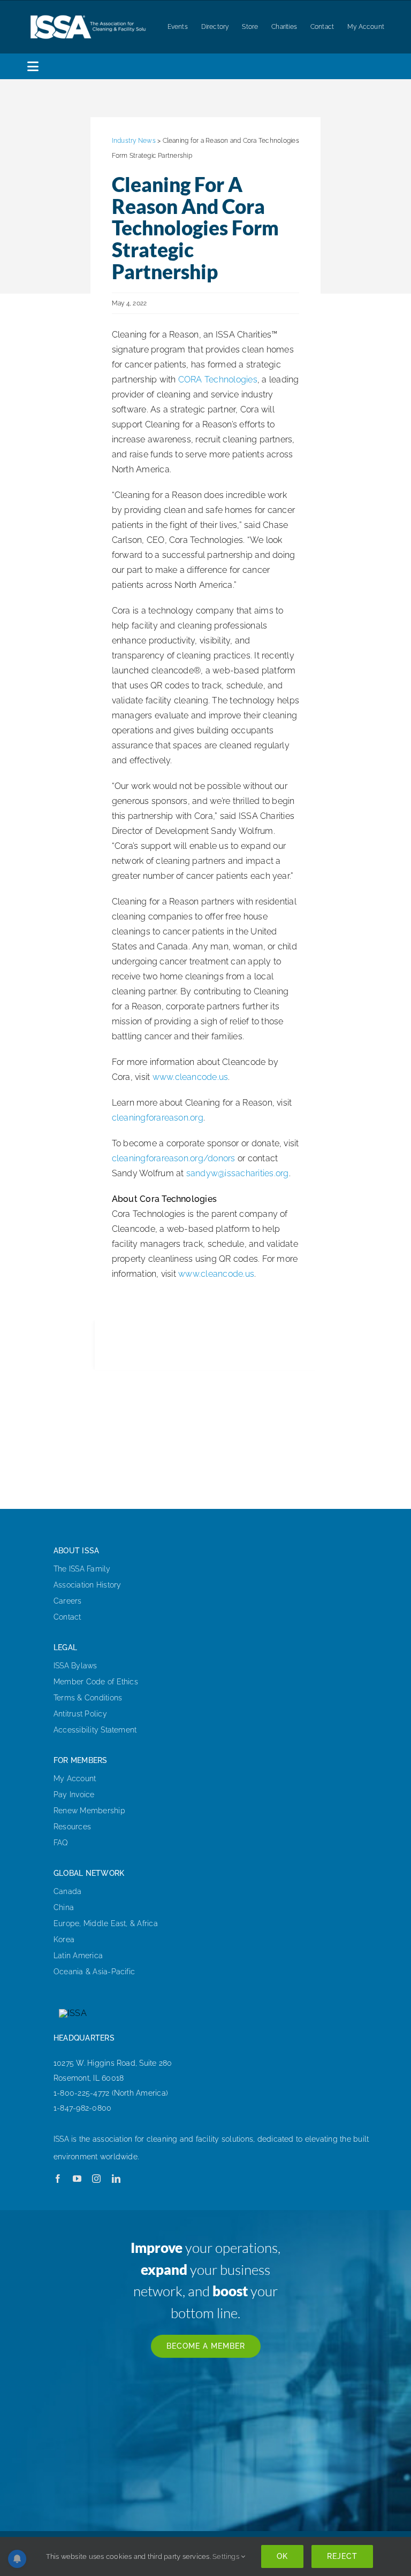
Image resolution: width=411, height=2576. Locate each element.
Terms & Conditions (88, 1698)
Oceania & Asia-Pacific (94, 1972)
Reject (342, 2556)
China (64, 1907)
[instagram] (96, 2179)
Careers (68, 1601)
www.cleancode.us (191, 1077)
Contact (67, 1617)
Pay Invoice (74, 1795)
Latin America (78, 1956)
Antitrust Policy (80, 1714)
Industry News (134, 141)
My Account (75, 1778)
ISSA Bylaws (75, 1666)
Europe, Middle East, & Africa (106, 1923)
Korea (64, 1939)
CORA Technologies (218, 379)
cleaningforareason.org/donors (174, 1158)
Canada (67, 1891)
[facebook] (58, 2179)
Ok (282, 2556)
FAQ (61, 1843)
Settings (227, 2556)
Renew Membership (89, 1811)
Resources (72, 1827)
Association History (87, 1585)
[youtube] (77, 2179)
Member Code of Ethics (96, 1682)
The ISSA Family (82, 1569)
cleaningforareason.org (158, 1118)
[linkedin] (116, 2179)
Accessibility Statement (95, 1730)
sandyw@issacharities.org (238, 1173)
